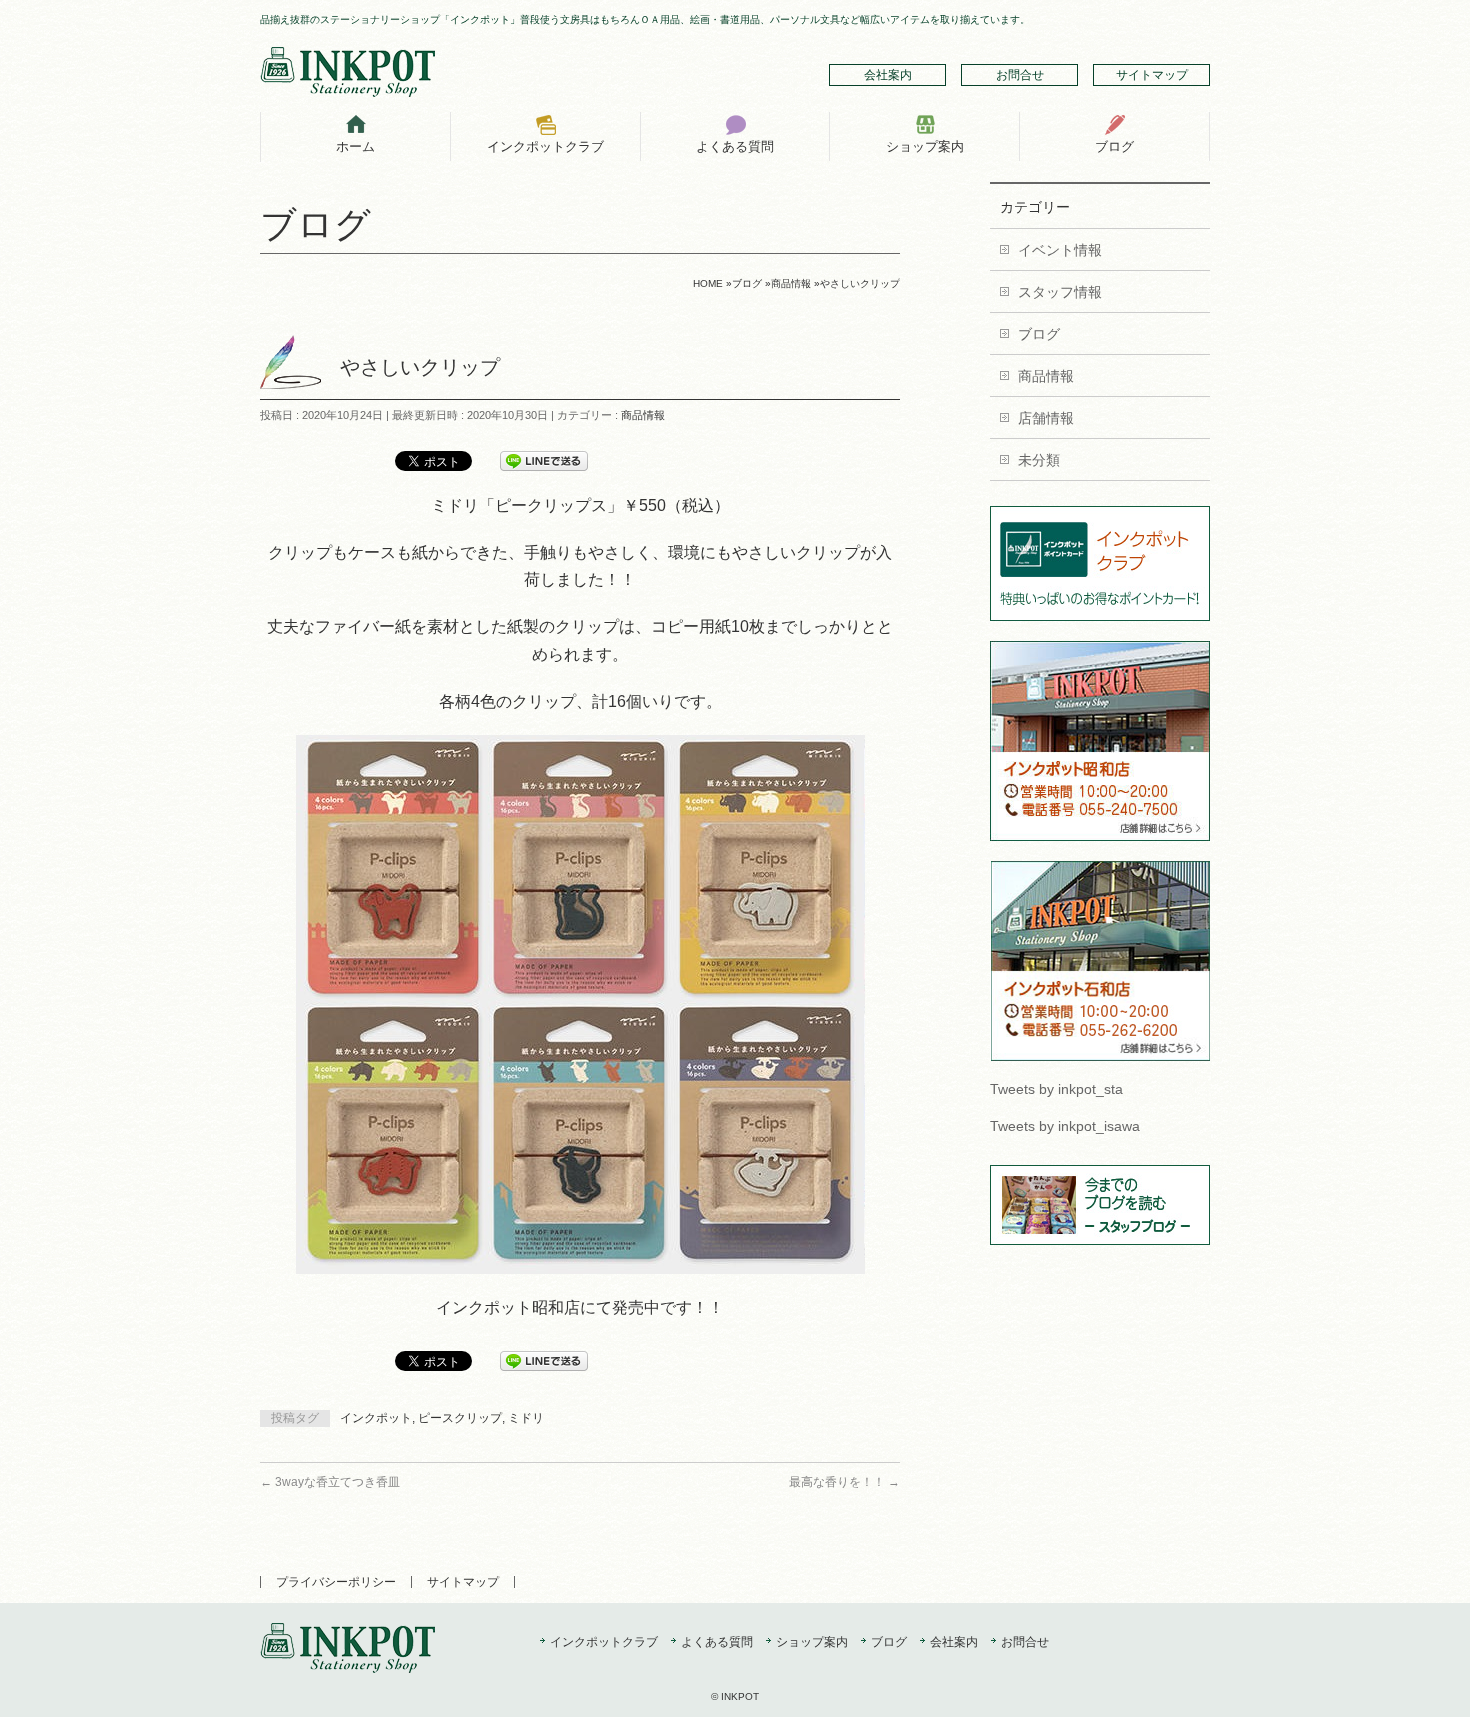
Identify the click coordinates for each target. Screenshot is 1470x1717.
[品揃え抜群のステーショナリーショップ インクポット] (347, 74)
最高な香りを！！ (844, 1482)
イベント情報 (1060, 250)
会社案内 (888, 75)
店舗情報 (1046, 418)
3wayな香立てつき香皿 (330, 1482)
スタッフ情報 (1060, 292)
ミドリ (526, 1418)
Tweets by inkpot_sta (1056, 1089)
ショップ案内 (812, 1642)
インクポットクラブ (604, 1642)
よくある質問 (717, 1642)
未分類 (1039, 460)
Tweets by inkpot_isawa (1065, 1126)
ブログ (1039, 334)
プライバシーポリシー (336, 1582)
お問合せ (1020, 75)
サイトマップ (1152, 75)
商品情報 (643, 415)
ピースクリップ (460, 1418)
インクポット (376, 1418)
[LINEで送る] (544, 460)
